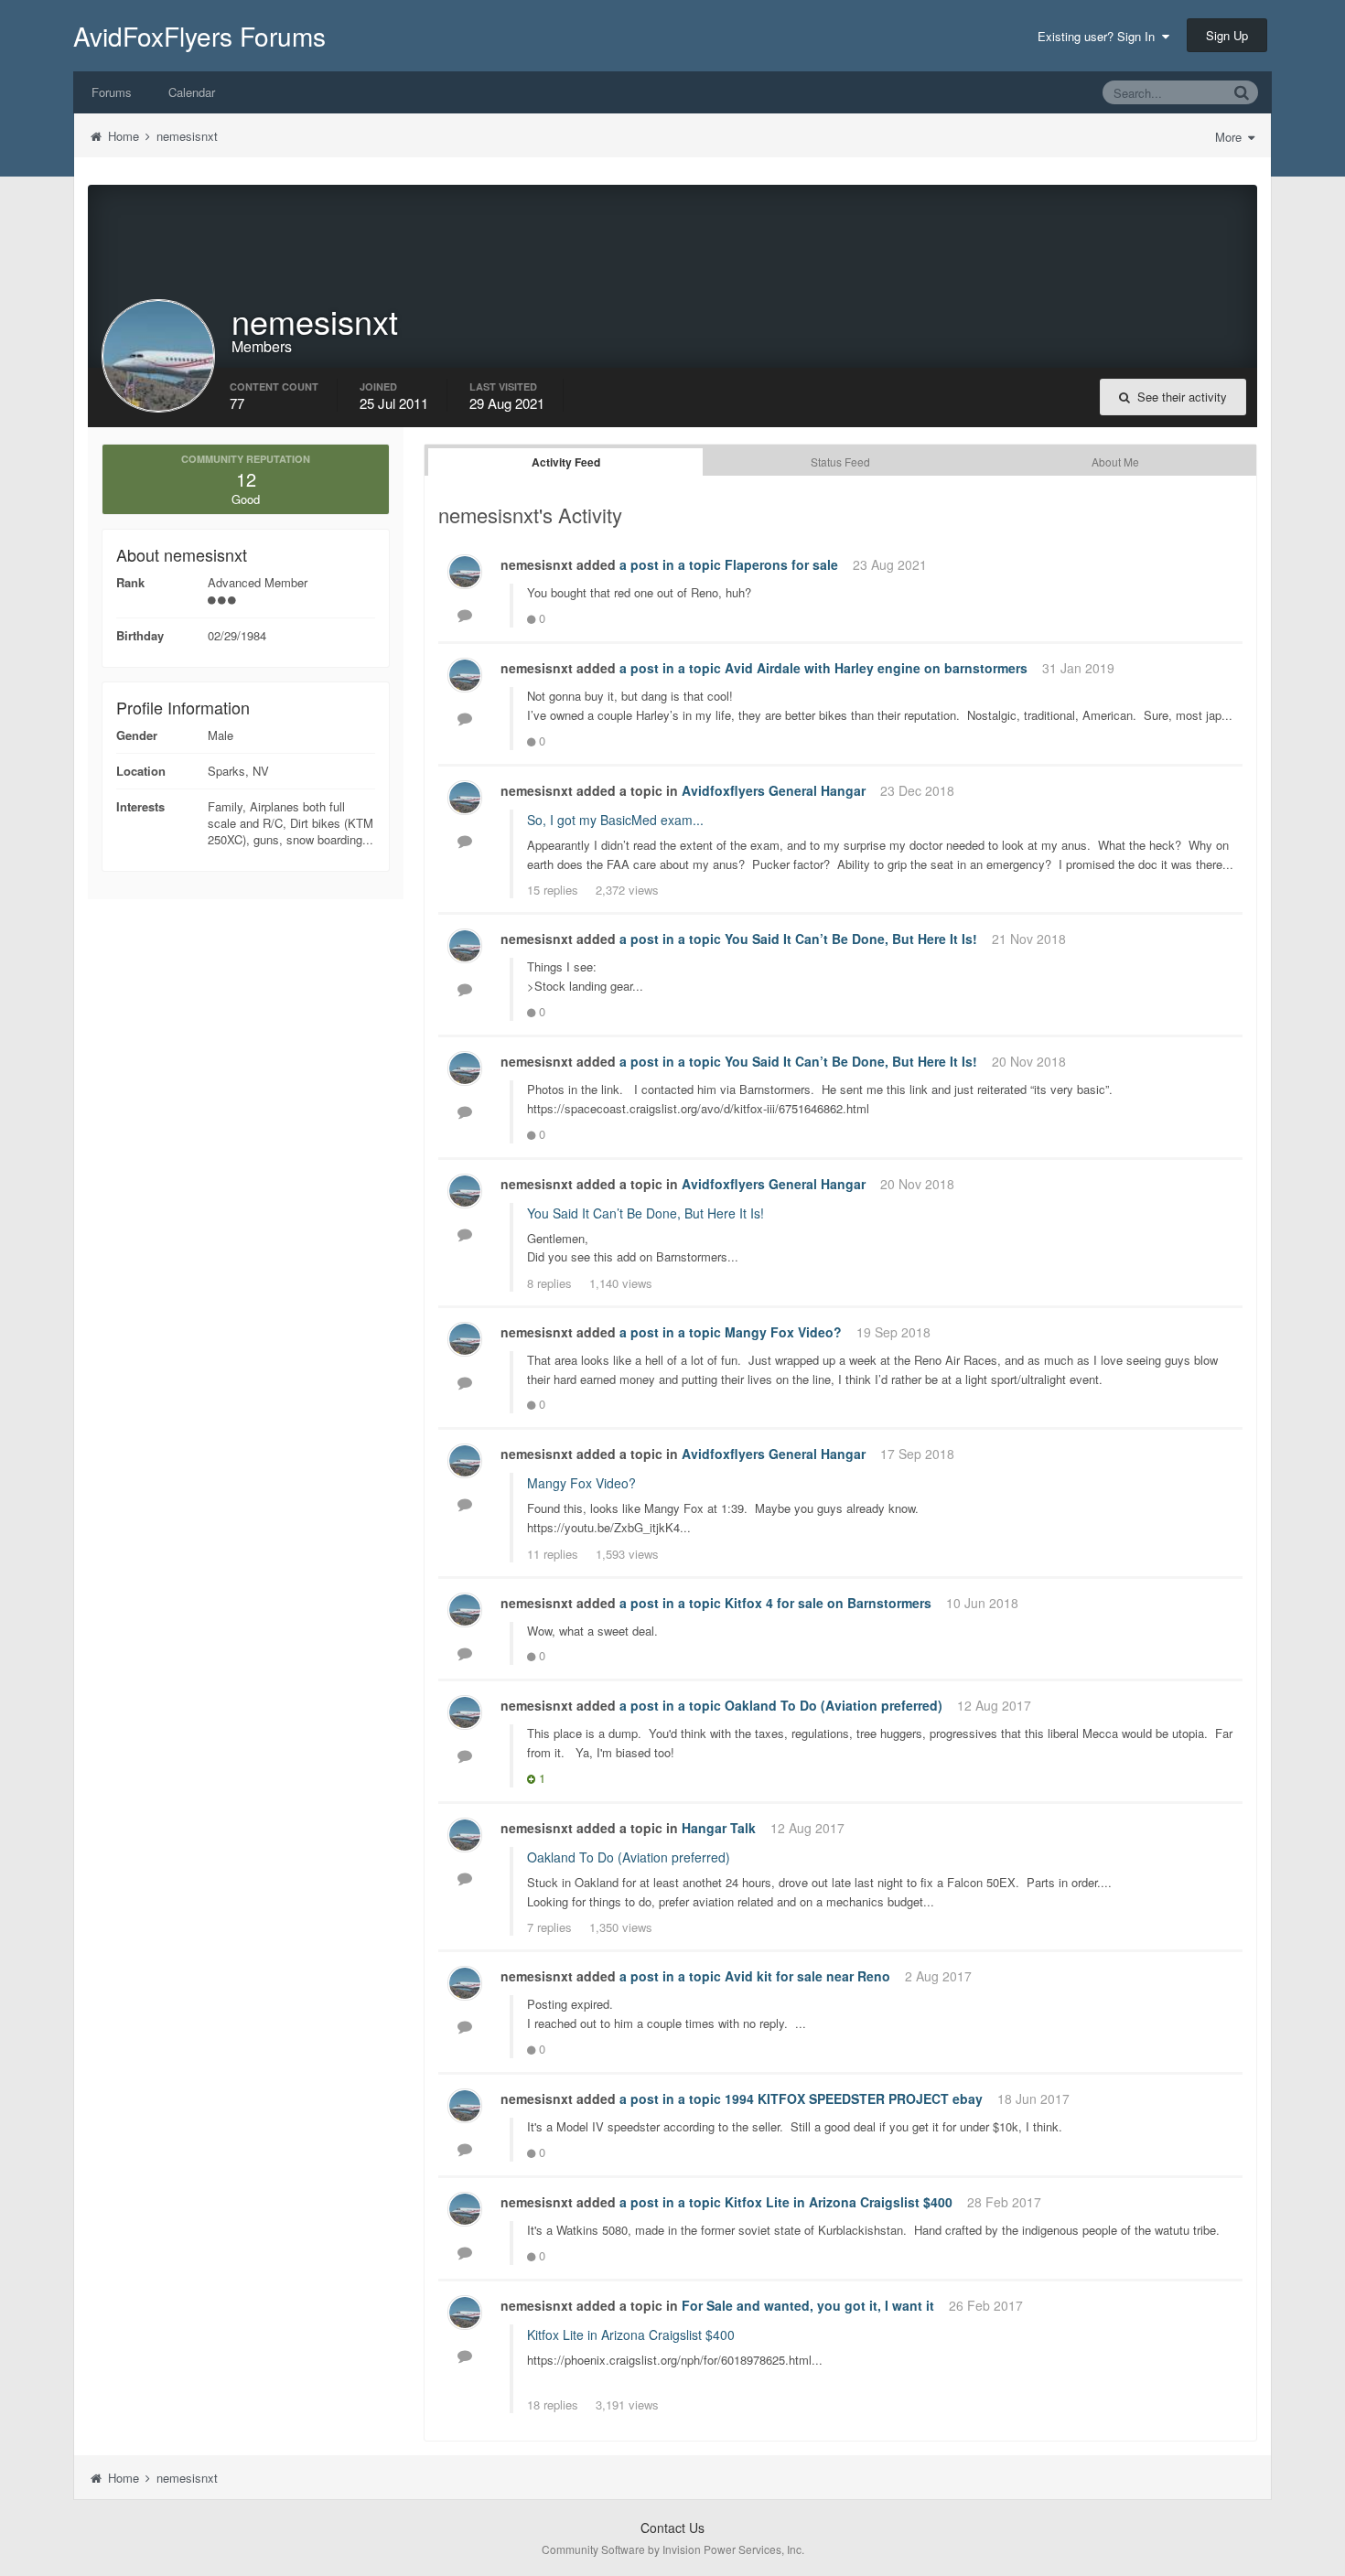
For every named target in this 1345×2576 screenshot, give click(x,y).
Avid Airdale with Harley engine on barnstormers (876, 668)
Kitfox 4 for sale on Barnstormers (828, 1603)
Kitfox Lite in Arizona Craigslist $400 (839, 2202)
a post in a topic (670, 564)
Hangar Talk (719, 1828)
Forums (112, 92)
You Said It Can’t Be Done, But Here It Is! (851, 939)
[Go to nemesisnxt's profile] (465, 572)
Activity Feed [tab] (566, 462)
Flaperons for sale (781, 564)
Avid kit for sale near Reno (807, 1976)
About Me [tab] (1115, 462)
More (1230, 137)
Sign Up (1227, 35)
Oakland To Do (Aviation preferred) (834, 1705)
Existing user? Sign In (1100, 36)
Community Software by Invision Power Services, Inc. (673, 2549)
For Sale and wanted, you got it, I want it (808, 2305)
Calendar (192, 92)
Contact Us (672, 2528)
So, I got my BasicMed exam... (615, 820)
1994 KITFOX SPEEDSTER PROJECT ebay (854, 2098)
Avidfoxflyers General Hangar (774, 790)
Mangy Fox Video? (783, 1332)
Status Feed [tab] (840, 462)
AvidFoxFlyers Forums (199, 36)
